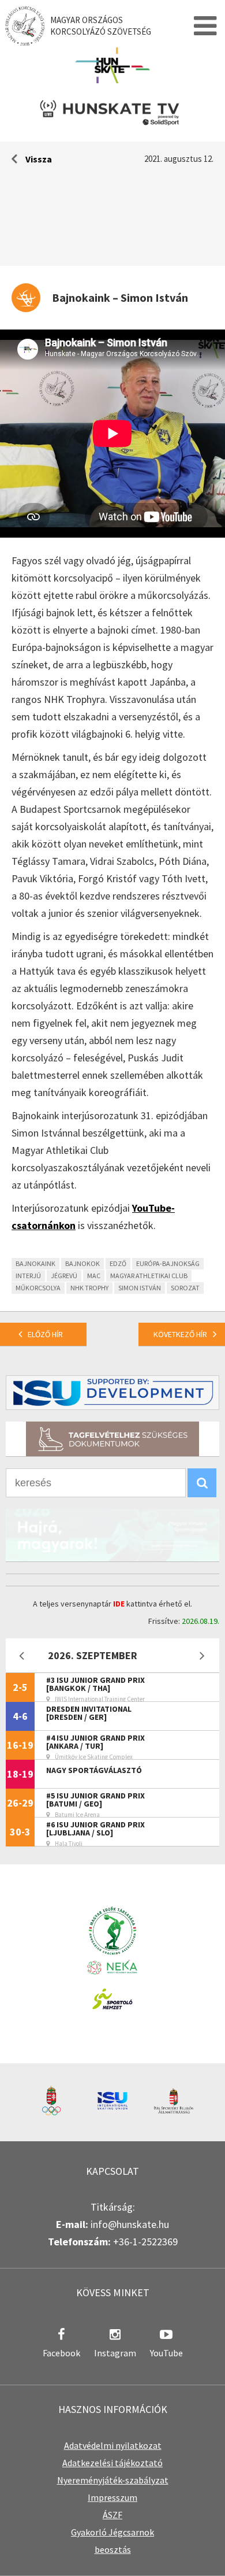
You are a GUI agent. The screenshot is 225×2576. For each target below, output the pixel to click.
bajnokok (82, 1263)
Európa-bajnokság (168, 1263)
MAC (94, 1276)
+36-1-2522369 (145, 2242)
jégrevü (64, 1276)
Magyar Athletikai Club (149, 1276)
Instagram (115, 2353)
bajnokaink (35, 1263)
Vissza (39, 159)
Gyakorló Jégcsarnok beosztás (112, 2541)
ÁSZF (112, 2515)
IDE (119, 1604)
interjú (28, 1276)
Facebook (61, 2353)
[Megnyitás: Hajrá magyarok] (112, 1535)
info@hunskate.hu (130, 2224)
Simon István (140, 1288)
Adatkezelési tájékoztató (112, 2463)
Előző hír (45, 1334)
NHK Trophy (89, 1288)
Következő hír (180, 1334)
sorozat (185, 1288)
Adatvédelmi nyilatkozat (113, 2445)
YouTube (166, 2353)
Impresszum (112, 2497)
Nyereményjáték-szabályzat (113, 2480)
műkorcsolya (38, 1288)
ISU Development (112, 1393)
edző (118, 1263)
